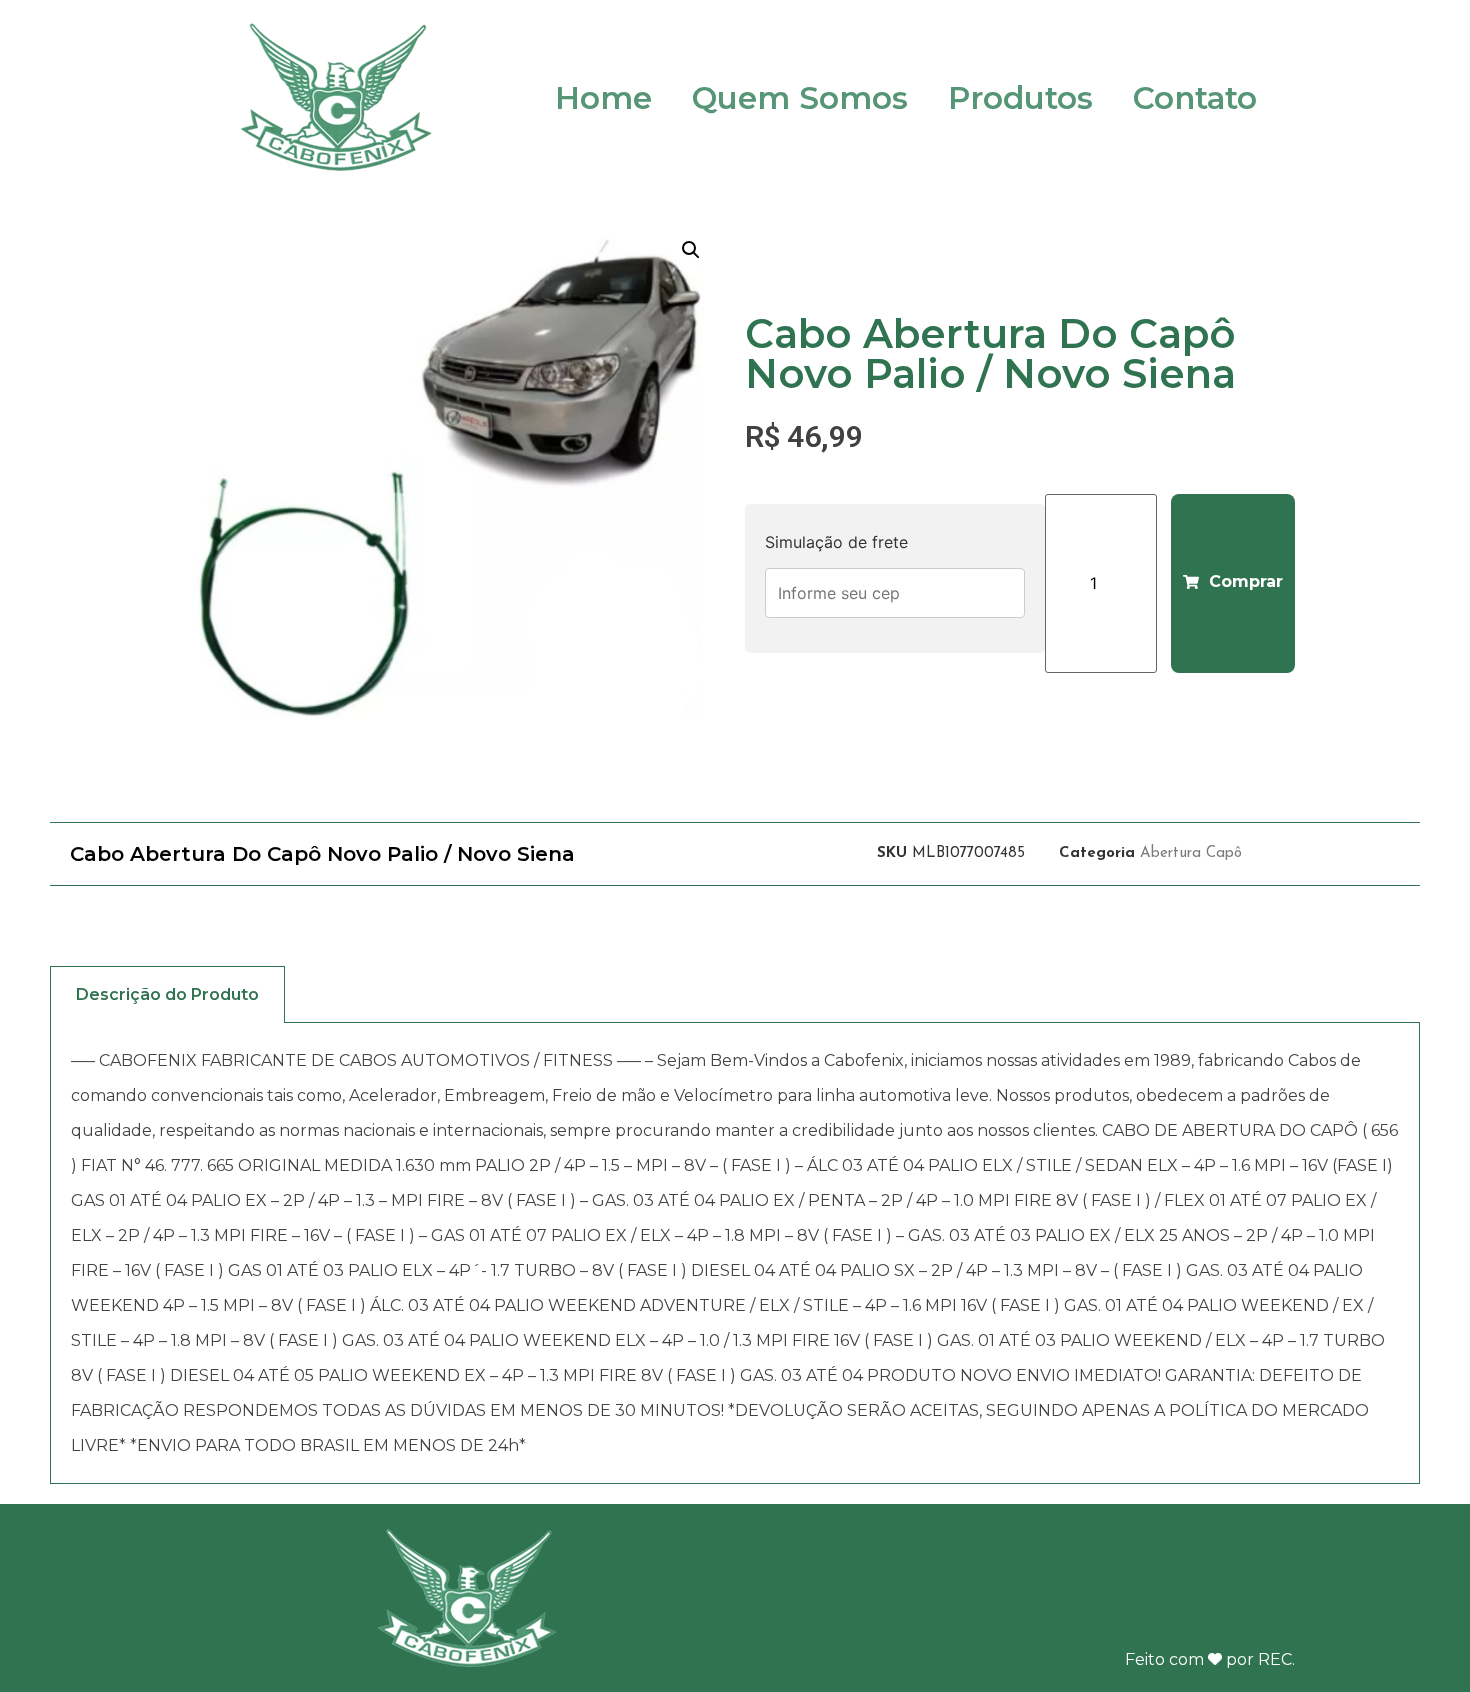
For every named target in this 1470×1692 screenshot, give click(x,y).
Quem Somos (800, 98)
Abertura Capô (1191, 853)
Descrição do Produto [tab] (167, 994)
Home (603, 98)
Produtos (1020, 98)
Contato (1195, 98)
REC (1275, 1659)
